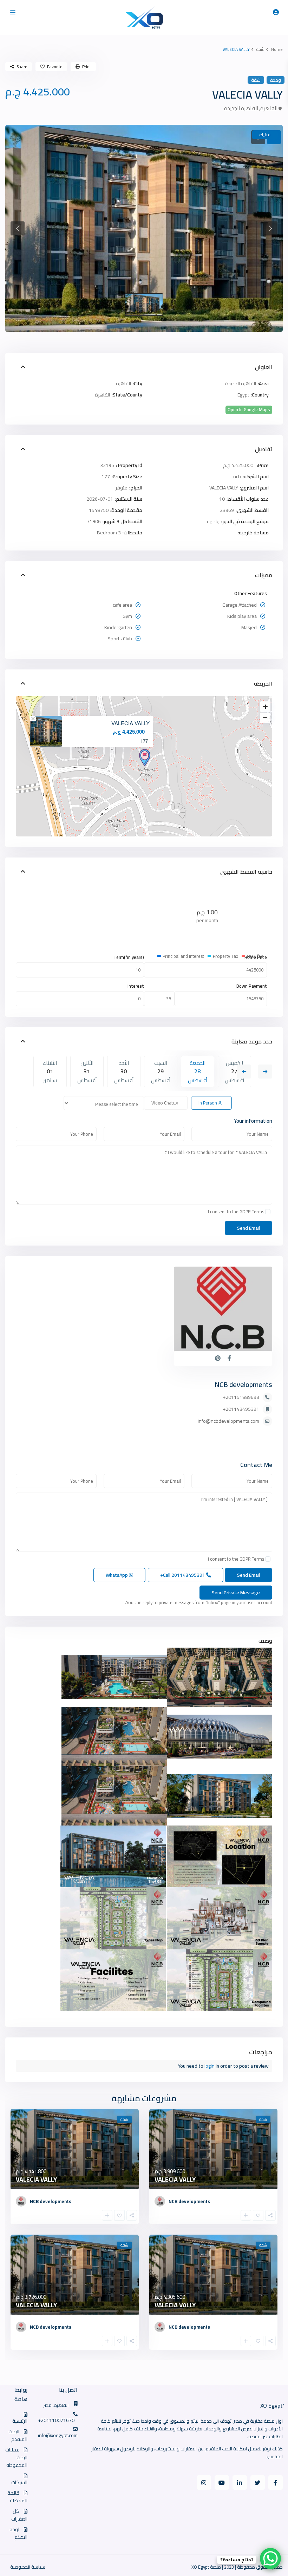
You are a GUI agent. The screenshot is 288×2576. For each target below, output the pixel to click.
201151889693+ (241, 1397)
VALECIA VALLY (130, 723)
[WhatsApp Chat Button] (270, 2558)
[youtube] (222, 2482)
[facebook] (276, 2482)
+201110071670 (56, 2420)
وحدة (276, 80)
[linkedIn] (240, 2482)
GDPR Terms (252, 1212)
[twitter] (258, 2482)
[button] (18, 228)
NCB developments (243, 1384)
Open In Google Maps (249, 410)
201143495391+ (241, 1409)
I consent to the (236, 1212)
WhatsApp (117, 1575)
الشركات (19, 2482)
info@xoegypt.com (58, 2435)
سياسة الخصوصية (28, 2567)
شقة (260, 49)
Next (265, 1072)
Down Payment (252, 986)
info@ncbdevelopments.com (228, 1421)
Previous (244, 1072)
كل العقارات (19, 2515)
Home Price (256, 957)
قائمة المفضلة (17, 2497)
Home (277, 49)
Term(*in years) (129, 957)
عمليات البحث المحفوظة (16, 2457)
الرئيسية (20, 2421)
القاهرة (269, 108)
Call (183, 1575)
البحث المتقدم (18, 2435)
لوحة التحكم (18, 2533)
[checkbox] (268, 1212)
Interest (136, 986)
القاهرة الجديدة (241, 108)
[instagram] (204, 2482)
